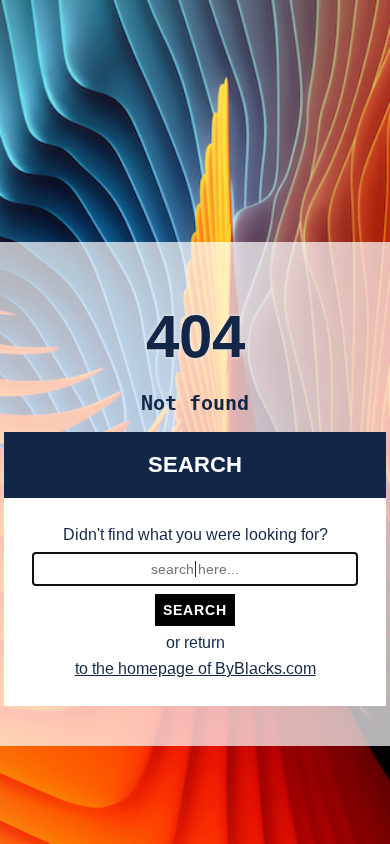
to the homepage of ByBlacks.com (195, 668)
